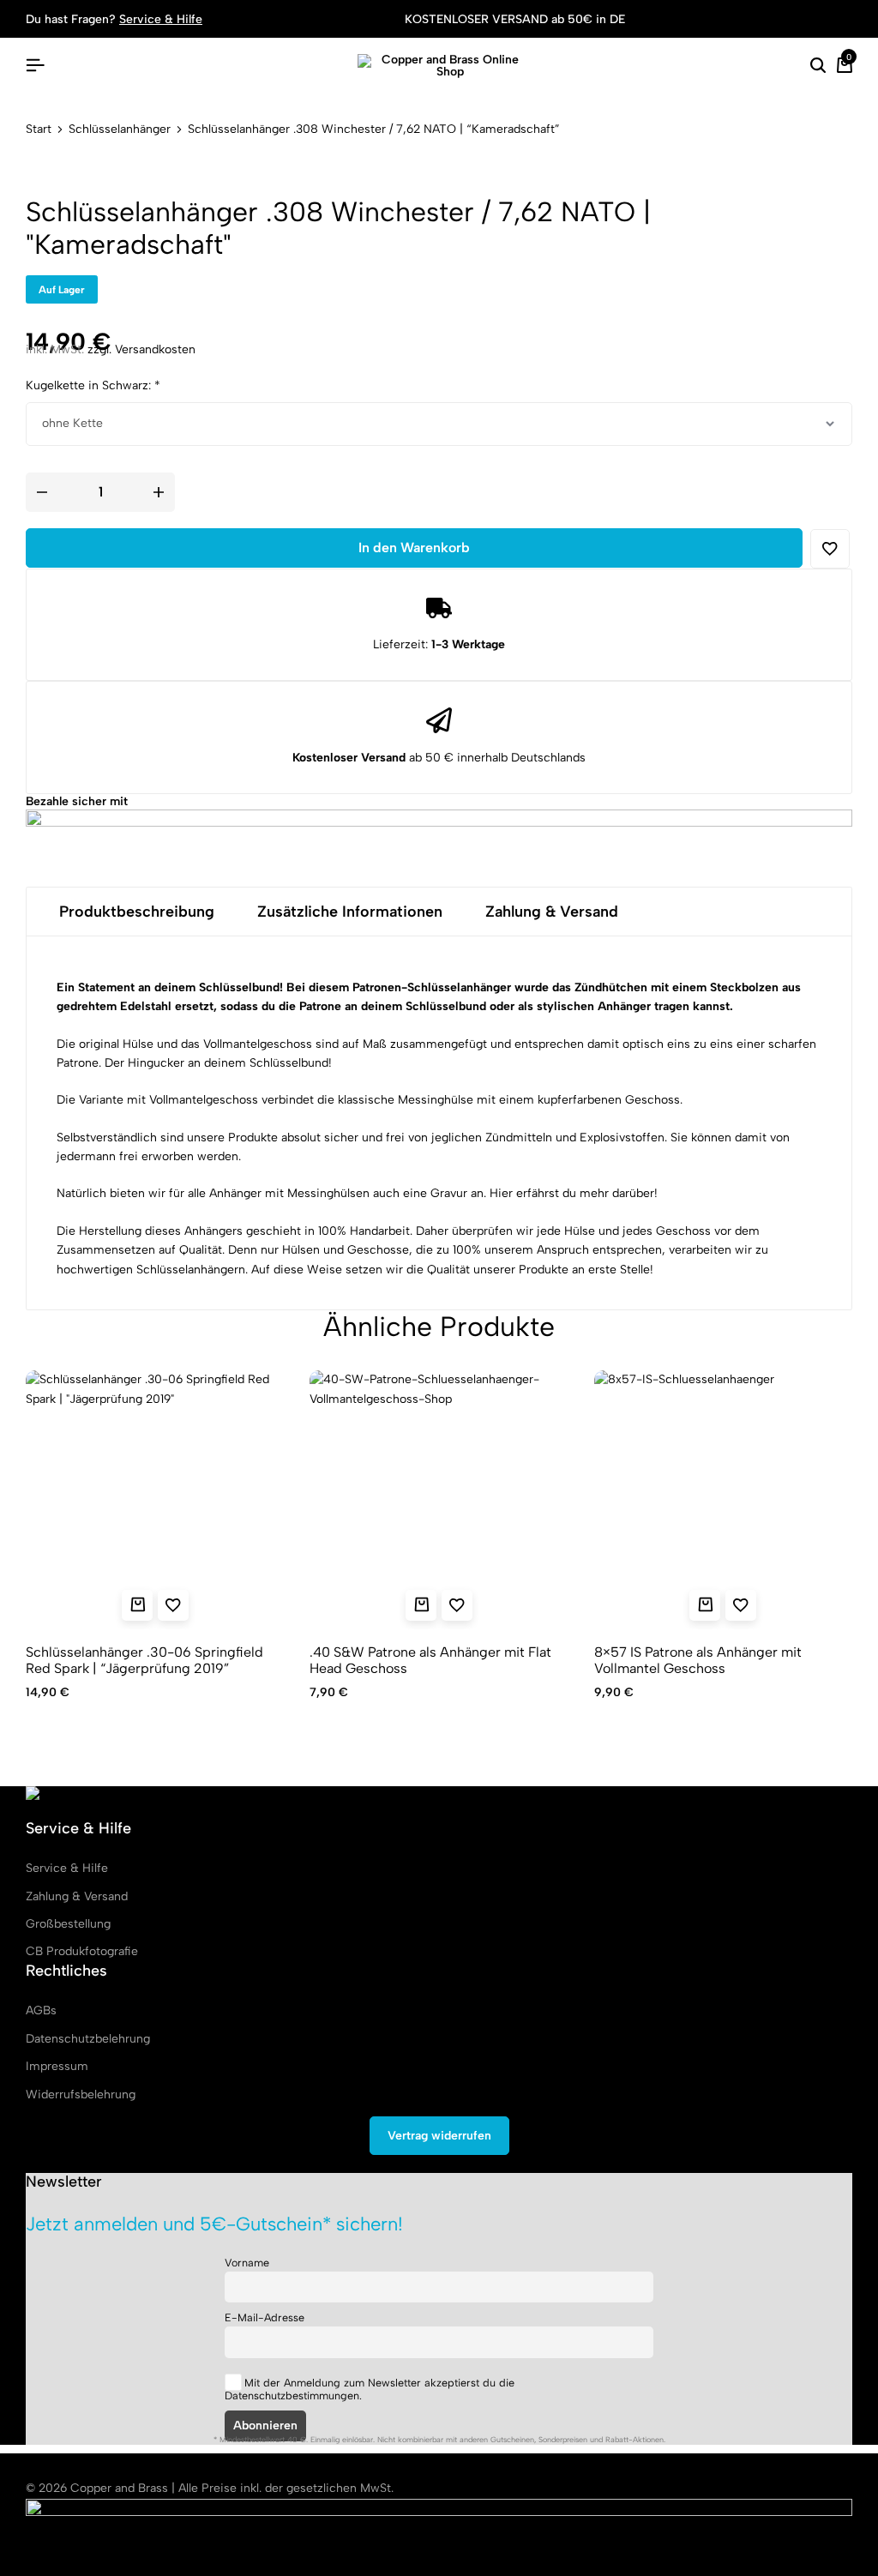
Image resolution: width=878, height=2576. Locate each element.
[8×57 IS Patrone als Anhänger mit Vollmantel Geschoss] (723, 1499)
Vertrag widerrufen (439, 2136)
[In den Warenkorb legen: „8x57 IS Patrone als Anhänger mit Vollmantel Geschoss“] (705, 1605)
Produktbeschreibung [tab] (137, 912)
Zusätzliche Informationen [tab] (350, 912)
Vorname (247, 2263)
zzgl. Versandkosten (141, 349)
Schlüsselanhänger (120, 129)
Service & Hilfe (161, 19)
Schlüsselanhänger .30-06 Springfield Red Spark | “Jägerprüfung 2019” (144, 1660)
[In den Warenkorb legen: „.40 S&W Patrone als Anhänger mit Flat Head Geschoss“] (421, 1605)
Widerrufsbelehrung (81, 2095)
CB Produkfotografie (82, 1951)
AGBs (41, 2010)
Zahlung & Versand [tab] (552, 912)
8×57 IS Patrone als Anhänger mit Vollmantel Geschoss (698, 1660)
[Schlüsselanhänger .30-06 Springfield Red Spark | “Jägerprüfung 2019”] (155, 1499)
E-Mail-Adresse (265, 2317)
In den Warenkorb (414, 548)
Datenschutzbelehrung (88, 2039)
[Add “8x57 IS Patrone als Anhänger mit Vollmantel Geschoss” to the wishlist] (741, 1605)
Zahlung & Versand (77, 1896)
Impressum (57, 2066)
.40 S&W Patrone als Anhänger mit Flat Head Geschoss (430, 1660)
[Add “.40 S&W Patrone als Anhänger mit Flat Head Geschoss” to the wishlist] (457, 1605)
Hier (501, 1193)
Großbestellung (68, 1924)
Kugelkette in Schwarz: (93, 385)
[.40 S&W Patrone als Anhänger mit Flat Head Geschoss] (439, 1499)
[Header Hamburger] (35, 66)
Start (39, 129)
